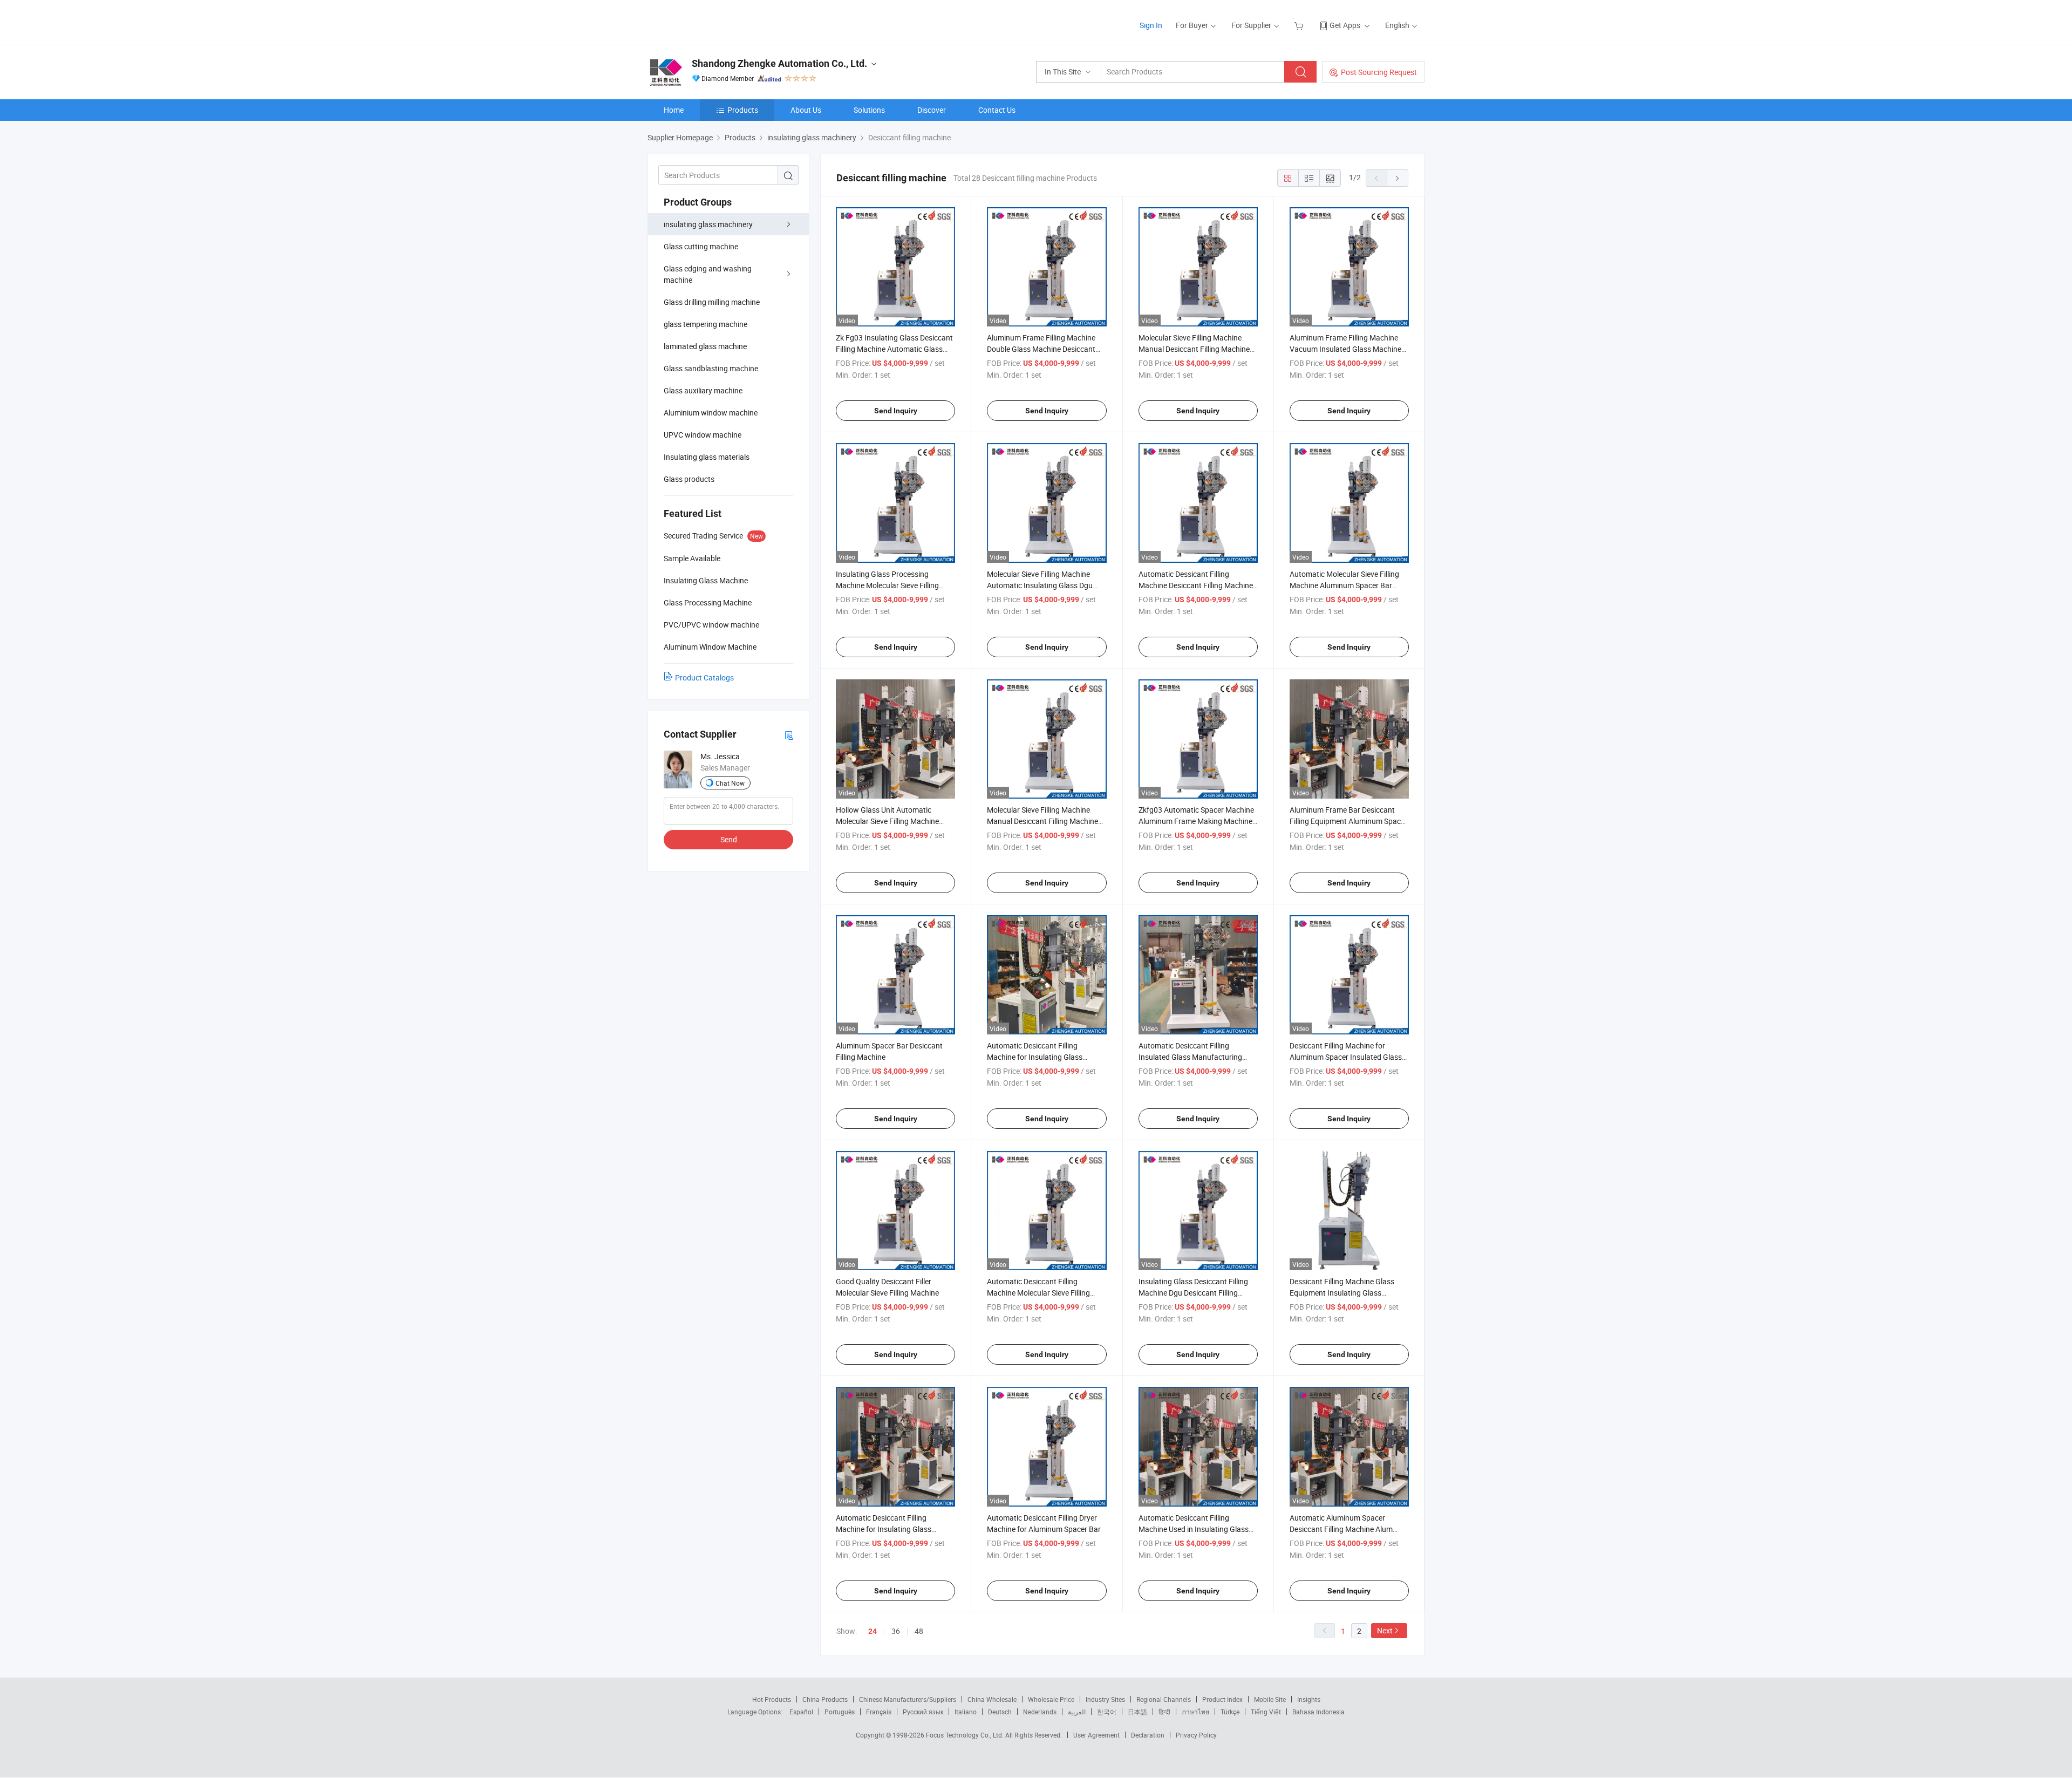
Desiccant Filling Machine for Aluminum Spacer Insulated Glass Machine (1346, 1057)
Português (840, 1712)
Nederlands (1040, 1712)
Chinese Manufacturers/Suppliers (908, 1699)
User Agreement (1096, 1735)
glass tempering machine (706, 324)
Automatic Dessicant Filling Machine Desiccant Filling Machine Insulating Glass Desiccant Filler (1196, 585)
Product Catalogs (704, 677)
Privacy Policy (1196, 1735)
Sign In (1151, 25)
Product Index (1222, 1699)
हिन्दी (1164, 1712)
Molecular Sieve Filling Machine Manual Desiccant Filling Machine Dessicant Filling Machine (1194, 349)
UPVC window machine (703, 435)
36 (896, 1631)
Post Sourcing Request (1379, 72)
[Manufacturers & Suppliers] (717, 21)
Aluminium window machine (711, 413)
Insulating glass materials (707, 457)
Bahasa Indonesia (1318, 1712)
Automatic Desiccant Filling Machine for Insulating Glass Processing (1035, 1057)
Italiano (966, 1712)
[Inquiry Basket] (1300, 25)
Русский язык (923, 1712)
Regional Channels (1164, 1699)
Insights (1309, 1699)
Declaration (1148, 1735)
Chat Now (730, 783)
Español (801, 1712)
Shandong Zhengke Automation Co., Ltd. (779, 63)
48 (919, 1631)
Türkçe (1230, 1712)
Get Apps (1345, 25)
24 (873, 1631)
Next (1385, 1630)
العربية (1077, 1712)
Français (879, 1712)
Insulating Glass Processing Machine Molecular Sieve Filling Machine (887, 585)
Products (743, 110)
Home (674, 110)
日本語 (1137, 1712)
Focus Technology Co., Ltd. (966, 1735)
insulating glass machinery (708, 224)
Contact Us (997, 110)
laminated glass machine (705, 346)
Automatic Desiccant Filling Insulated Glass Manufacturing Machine (1190, 1057)
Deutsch (1000, 1712)
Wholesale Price (1051, 1699)
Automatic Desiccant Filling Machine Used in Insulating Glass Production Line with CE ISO (1194, 1529)
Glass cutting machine (701, 246)
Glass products (689, 479)
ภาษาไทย (1195, 1712)
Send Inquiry (896, 411)
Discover (932, 110)
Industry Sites (1105, 1699)
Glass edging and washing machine (708, 274)
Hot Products (772, 1699)
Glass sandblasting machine (711, 368)
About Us (806, 110)
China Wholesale (992, 1699)
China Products (825, 1699)
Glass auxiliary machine (703, 390)
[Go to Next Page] (1398, 178)
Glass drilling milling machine (712, 302)
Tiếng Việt (1266, 1712)
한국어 (1107, 1712)
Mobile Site (1270, 1699)
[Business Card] (789, 735)
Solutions (869, 110)
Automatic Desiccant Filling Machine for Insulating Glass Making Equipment (884, 1529)
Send (729, 839)
